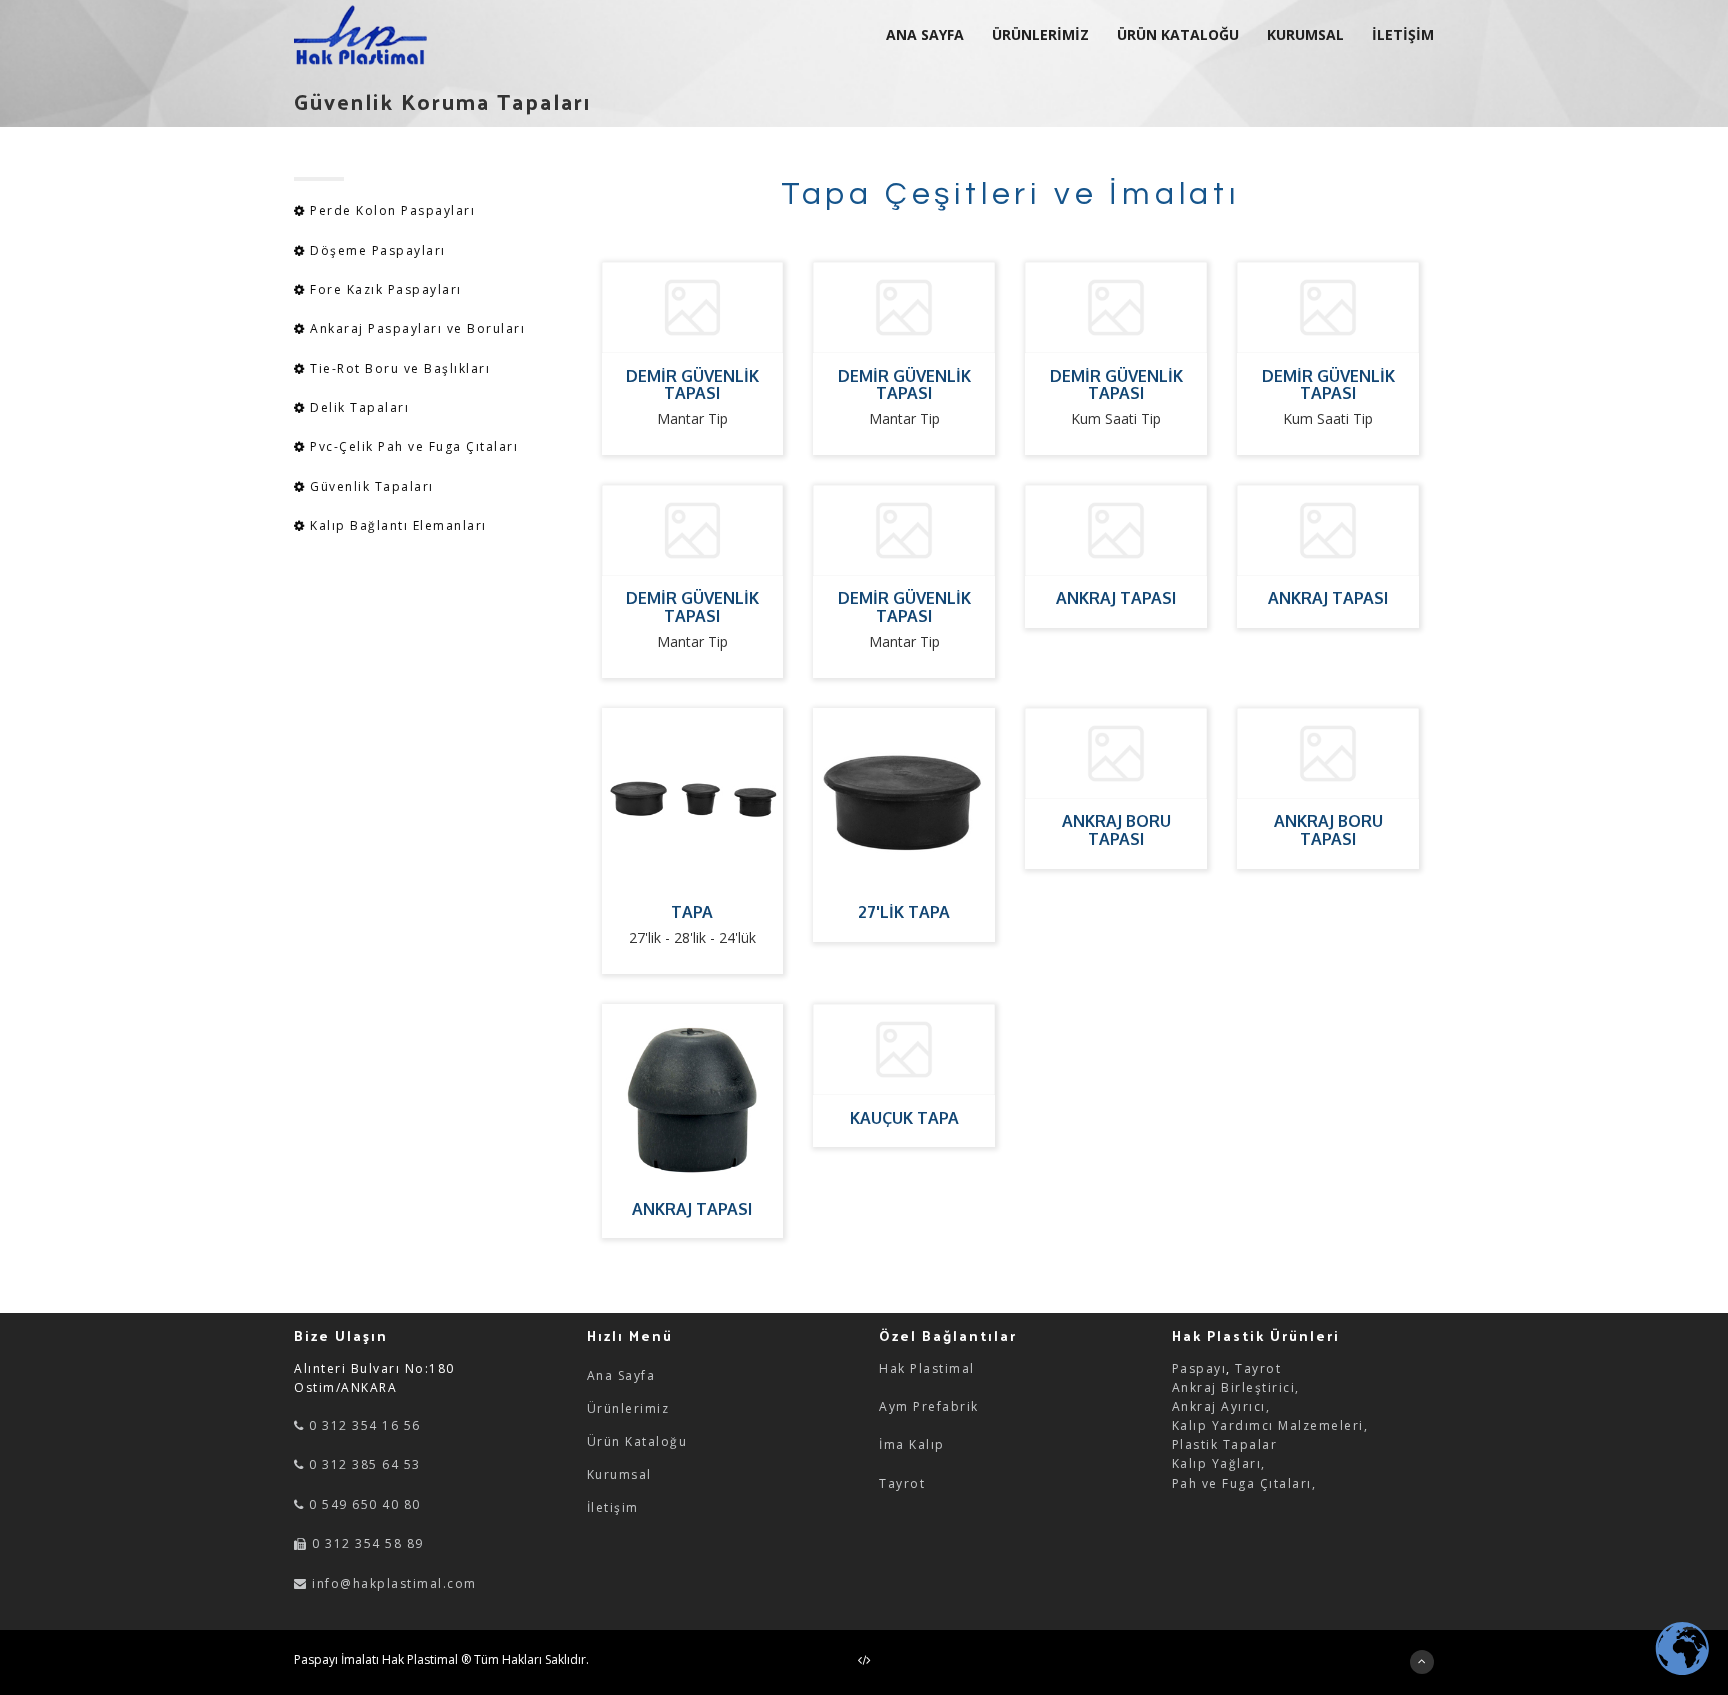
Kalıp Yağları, (1219, 1463)
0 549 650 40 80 (363, 1504)
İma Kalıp (912, 1444)
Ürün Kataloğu (637, 1441)
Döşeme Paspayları (378, 250)
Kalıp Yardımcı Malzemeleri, (1270, 1425)
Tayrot (902, 1483)
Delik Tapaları (358, 407)
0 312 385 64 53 (363, 1464)
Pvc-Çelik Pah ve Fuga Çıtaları (412, 446)
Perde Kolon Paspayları (392, 210)
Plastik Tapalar (1225, 1444)
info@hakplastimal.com (394, 1583)
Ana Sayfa (621, 1375)
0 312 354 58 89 (366, 1543)
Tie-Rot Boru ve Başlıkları (398, 368)
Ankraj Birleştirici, (1236, 1387)
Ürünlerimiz (628, 1408)
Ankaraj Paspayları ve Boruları (417, 328)
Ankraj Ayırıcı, (1221, 1406)
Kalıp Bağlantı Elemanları (396, 525)
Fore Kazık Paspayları (386, 289)
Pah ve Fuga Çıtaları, (1244, 1483)
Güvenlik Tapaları (370, 486)
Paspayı (1199, 1368)
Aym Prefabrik (929, 1406)
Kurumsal (619, 1474)
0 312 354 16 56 (363, 1425)
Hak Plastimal (927, 1368)
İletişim (613, 1507)
